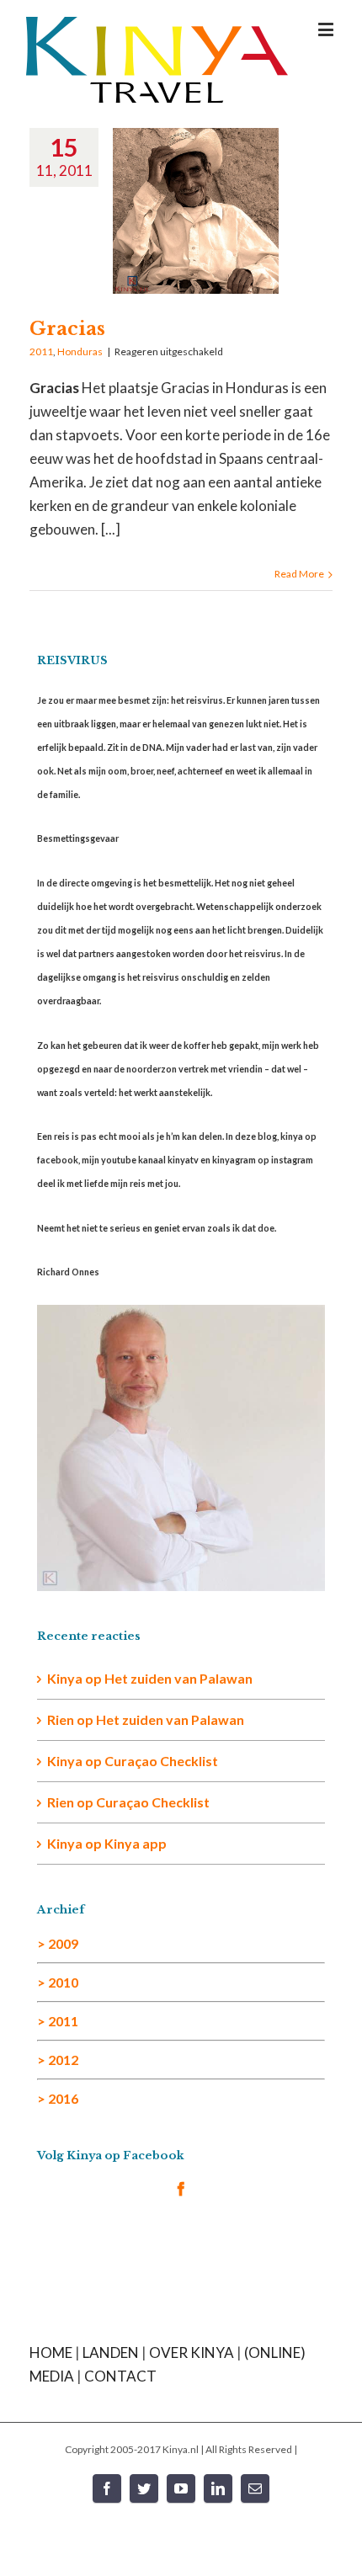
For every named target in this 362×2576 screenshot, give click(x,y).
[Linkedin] (218, 2488)
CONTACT (120, 2376)
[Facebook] (181, 2189)
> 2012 (58, 2060)
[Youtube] (181, 2488)
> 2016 (58, 2098)
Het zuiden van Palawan (178, 1678)
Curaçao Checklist (161, 1761)
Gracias (67, 329)
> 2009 (58, 1943)
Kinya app (136, 1843)
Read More (299, 574)
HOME (51, 2352)
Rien (61, 1802)
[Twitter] (144, 2488)
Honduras (80, 351)
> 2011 (58, 2021)
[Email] (255, 2488)
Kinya (65, 1678)
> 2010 (58, 1982)
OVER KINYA (192, 2352)
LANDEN (111, 2352)
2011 (41, 351)
